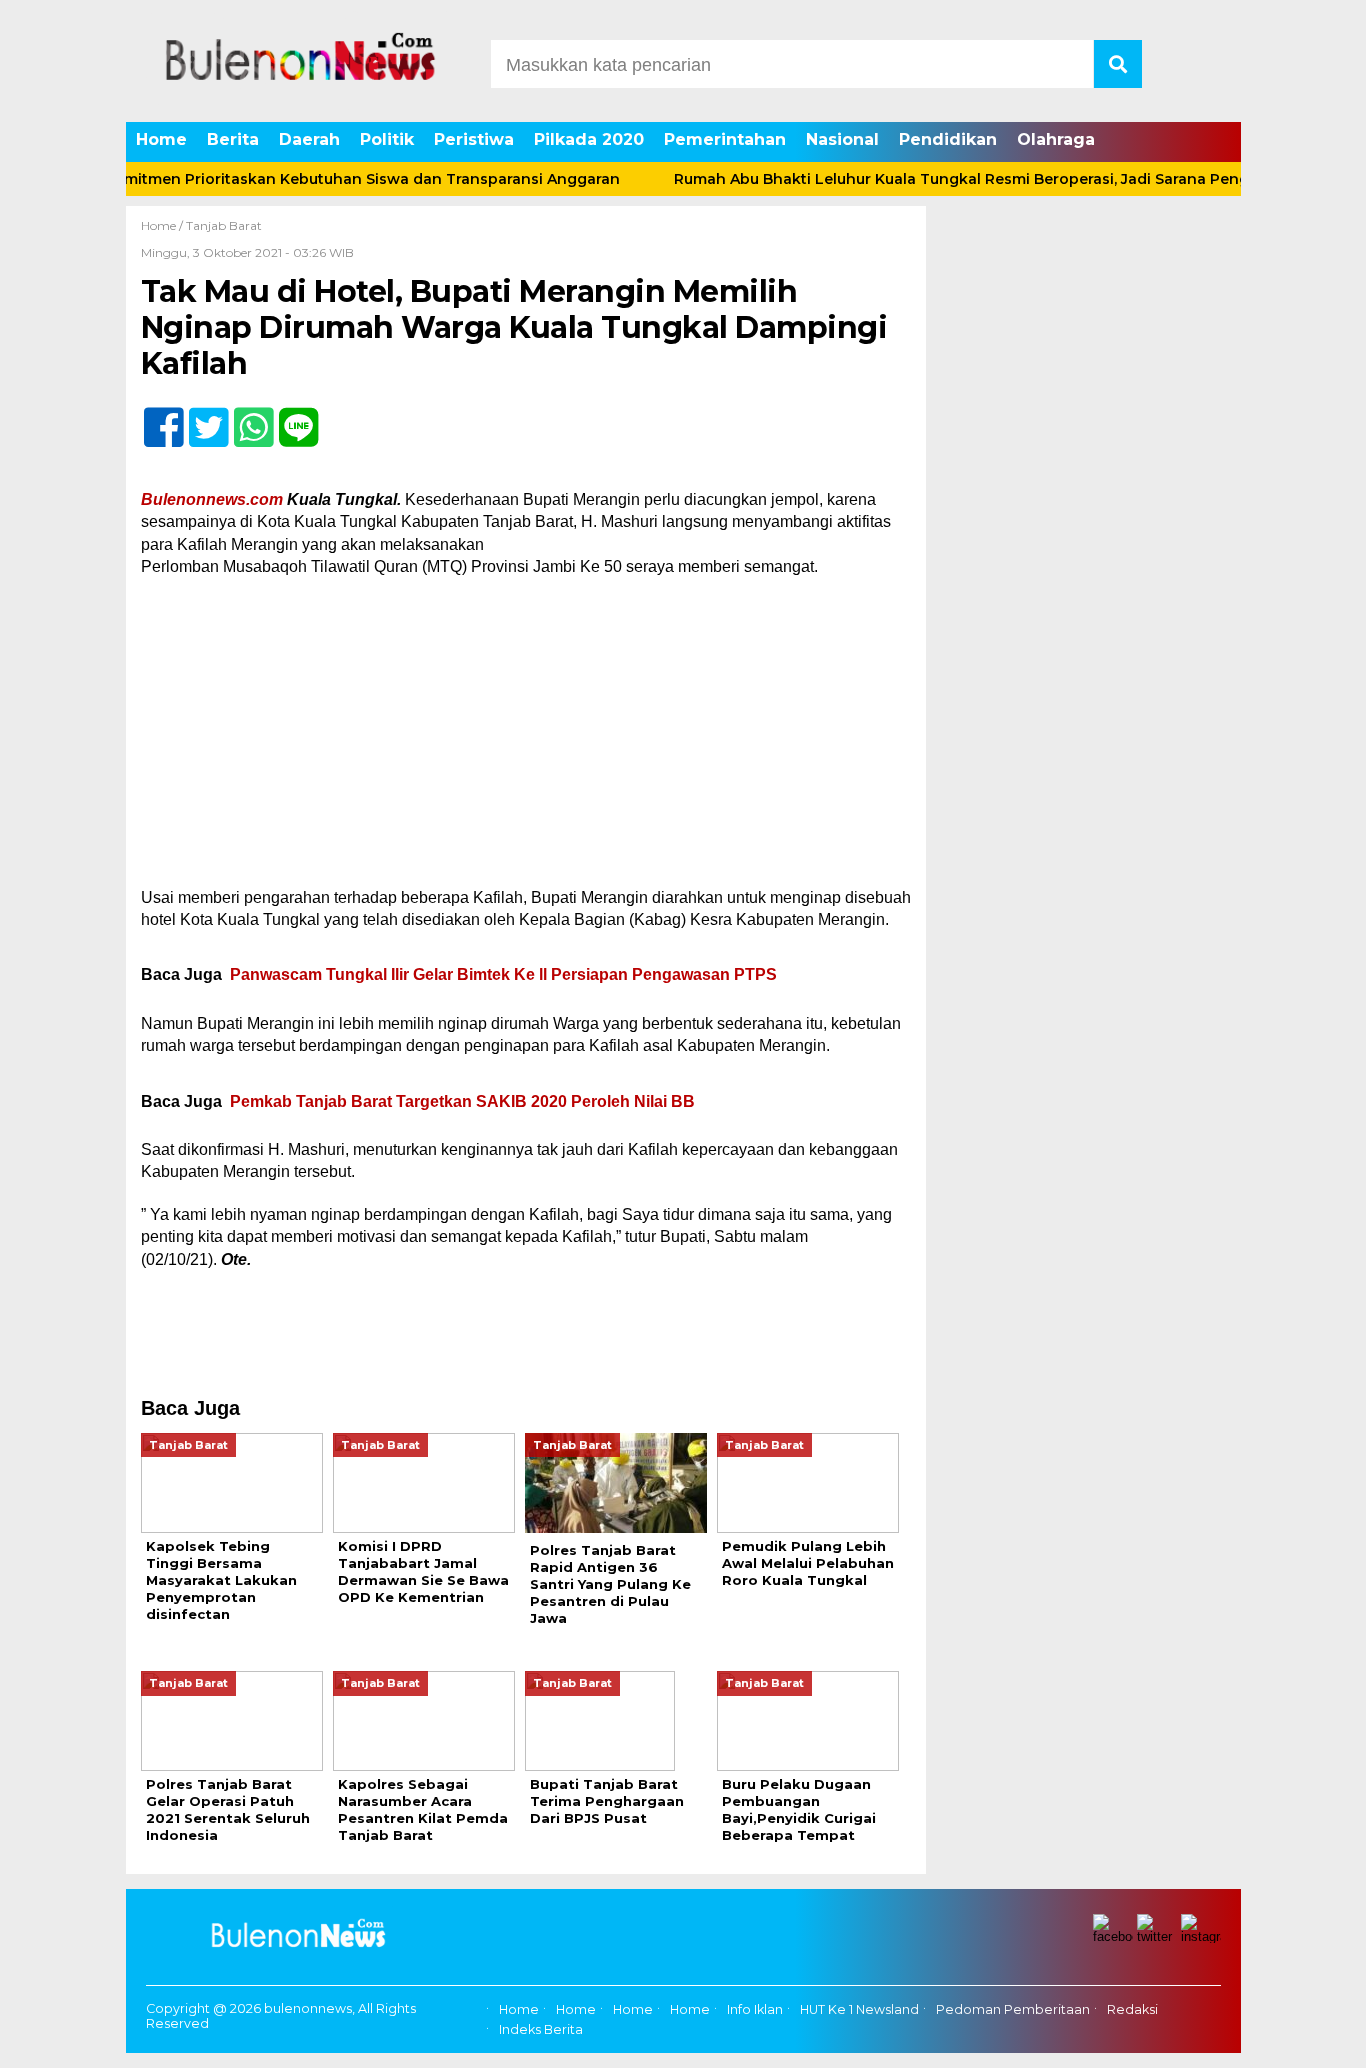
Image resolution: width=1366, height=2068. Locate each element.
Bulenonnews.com (212, 499)
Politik (387, 139)
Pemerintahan (725, 139)
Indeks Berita (541, 2030)
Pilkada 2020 (589, 139)
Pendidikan (948, 139)
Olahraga (1056, 139)
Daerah (309, 139)
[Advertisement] (526, 739)
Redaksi (1132, 2009)
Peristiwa (474, 139)
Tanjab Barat (224, 225)
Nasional (842, 139)
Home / (163, 225)
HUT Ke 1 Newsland (859, 2009)
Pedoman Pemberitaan (1013, 2009)
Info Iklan (755, 2009)
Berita (233, 139)
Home (161, 139)
